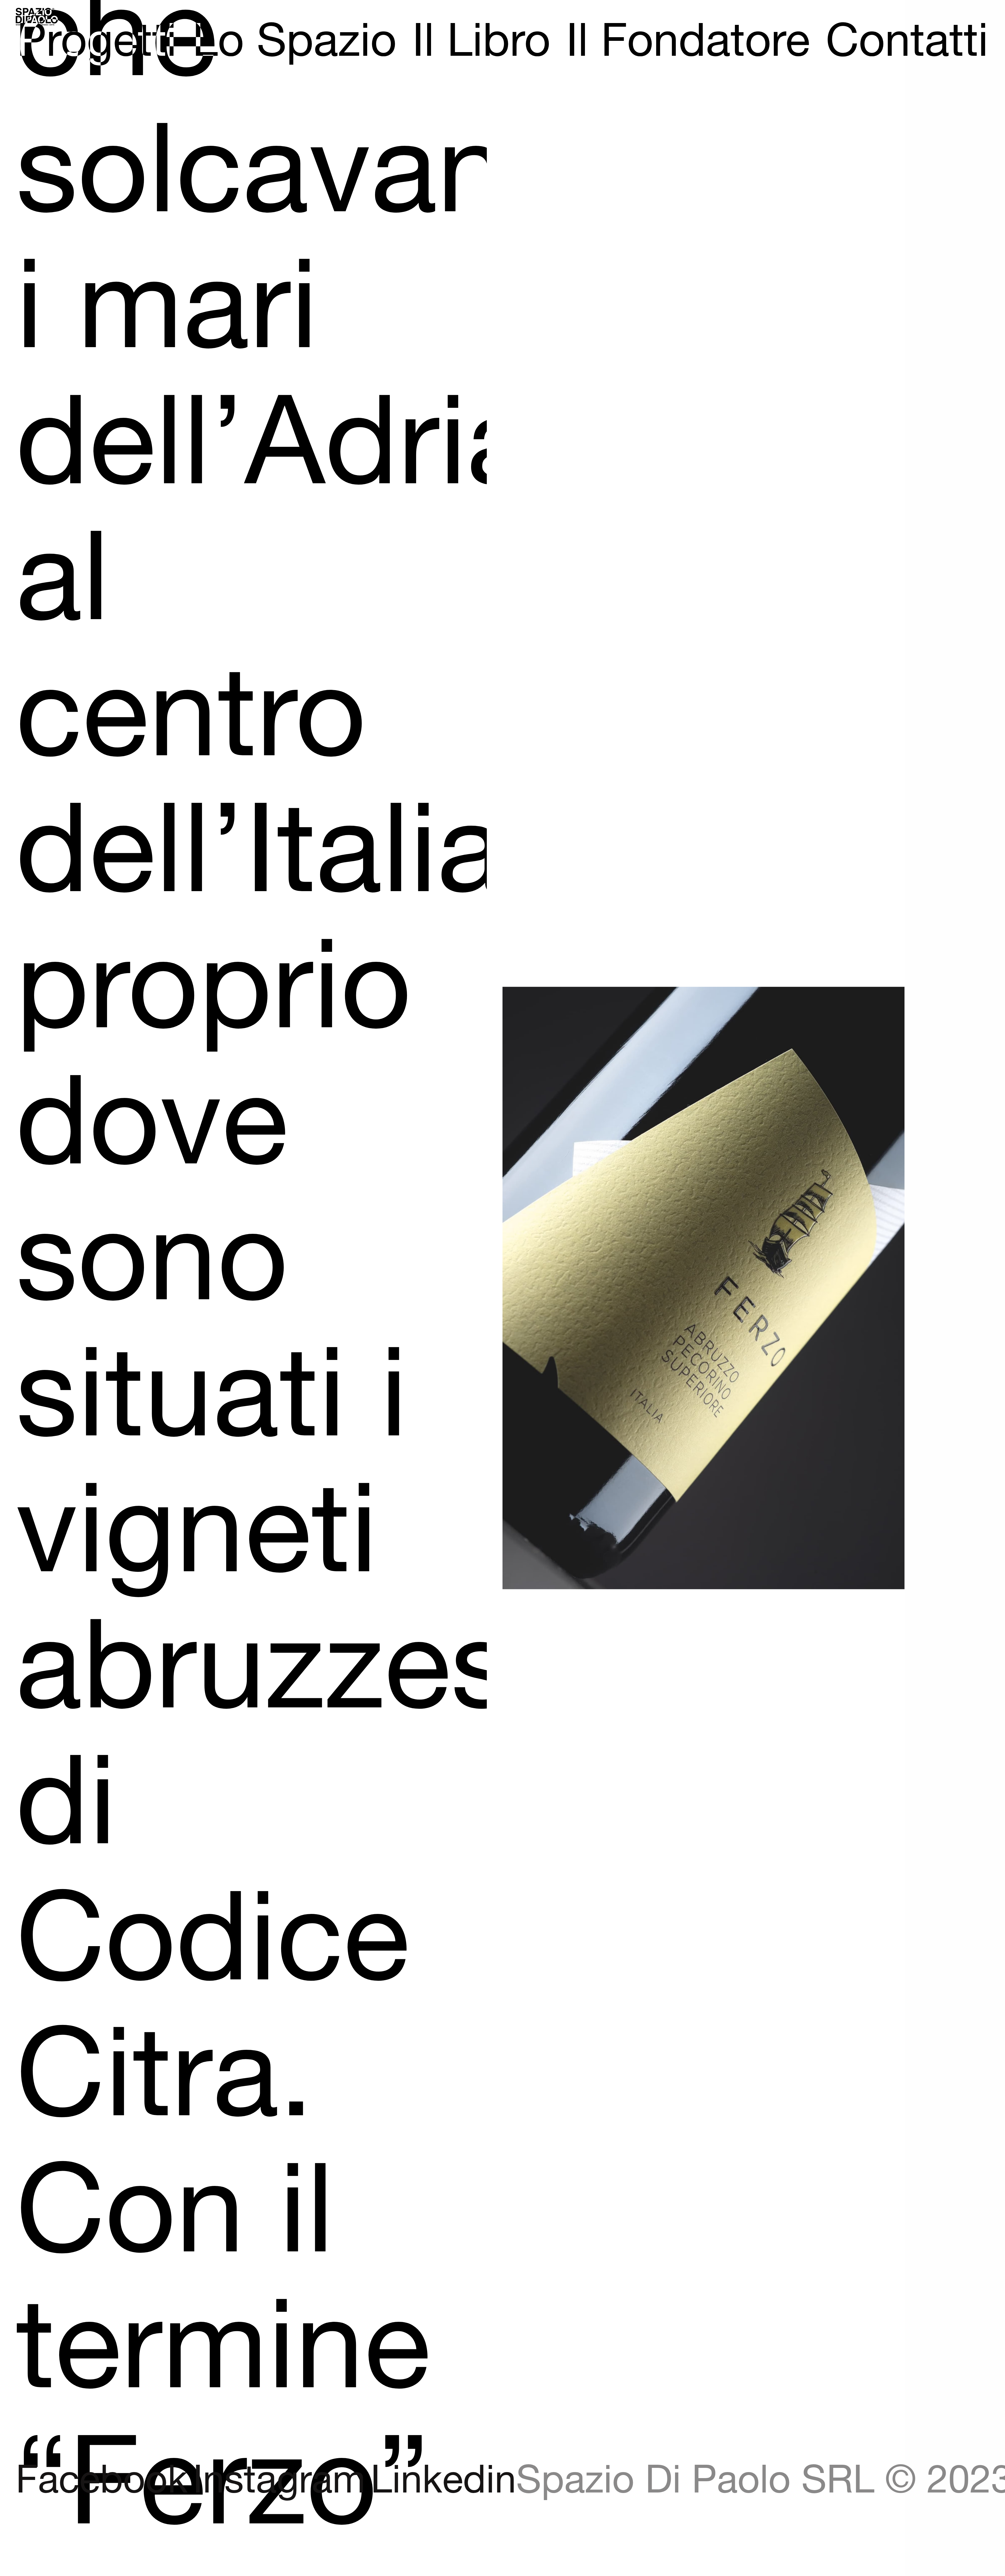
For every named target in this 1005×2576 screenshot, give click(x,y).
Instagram (279, 2481)
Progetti (97, 42)
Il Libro (481, 42)
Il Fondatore (688, 42)
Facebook (102, 2481)
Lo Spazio (294, 42)
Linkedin (443, 2481)
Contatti (907, 42)
